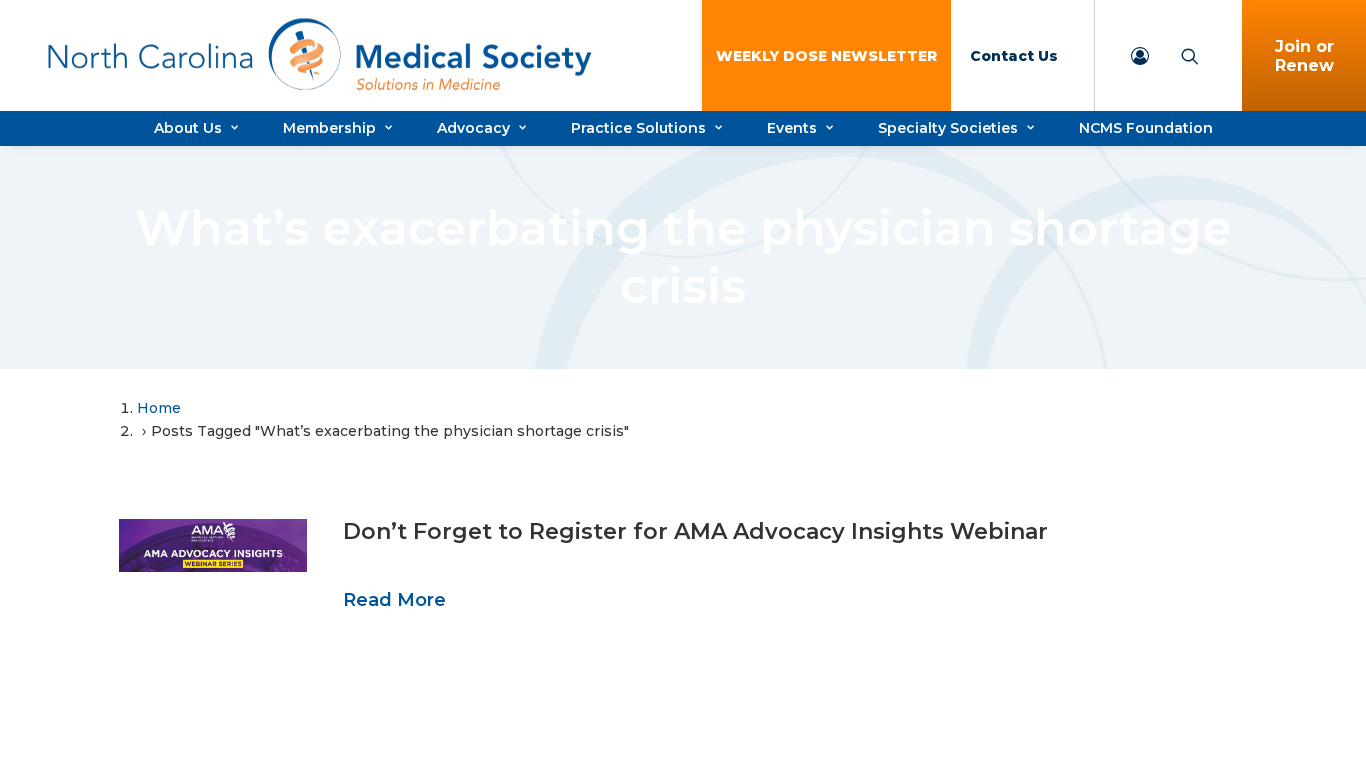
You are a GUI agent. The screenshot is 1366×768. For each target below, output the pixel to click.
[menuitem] (826, 55)
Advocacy (473, 128)
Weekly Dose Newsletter (826, 56)
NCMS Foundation (1146, 128)
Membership (329, 128)
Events (792, 128)
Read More (394, 600)
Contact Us (1014, 56)
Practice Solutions (638, 128)
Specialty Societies (948, 128)
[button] (213, 545)
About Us (188, 128)
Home (159, 408)
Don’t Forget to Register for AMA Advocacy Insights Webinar (695, 531)
